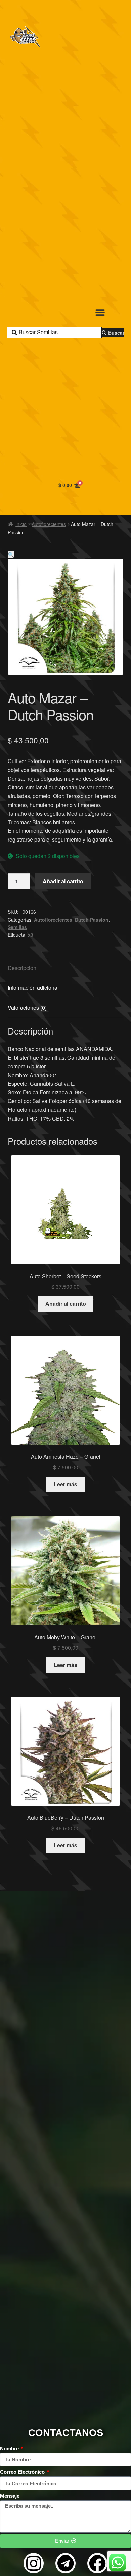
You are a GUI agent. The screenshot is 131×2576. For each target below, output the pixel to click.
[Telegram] (65, 2563)
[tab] (66, 968)
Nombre (10, 2448)
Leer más (65, 1484)
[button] (100, 313)
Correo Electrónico (23, 2472)
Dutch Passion (92, 920)
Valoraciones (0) (27, 1007)
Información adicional (33, 988)
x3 (31, 935)
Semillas (17, 927)
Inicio (21, 524)
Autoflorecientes (49, 524)
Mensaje (10, 2496)
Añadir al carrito (63, 881)
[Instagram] (34, 2563)
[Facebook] (97, 2563)
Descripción (22, 968)
